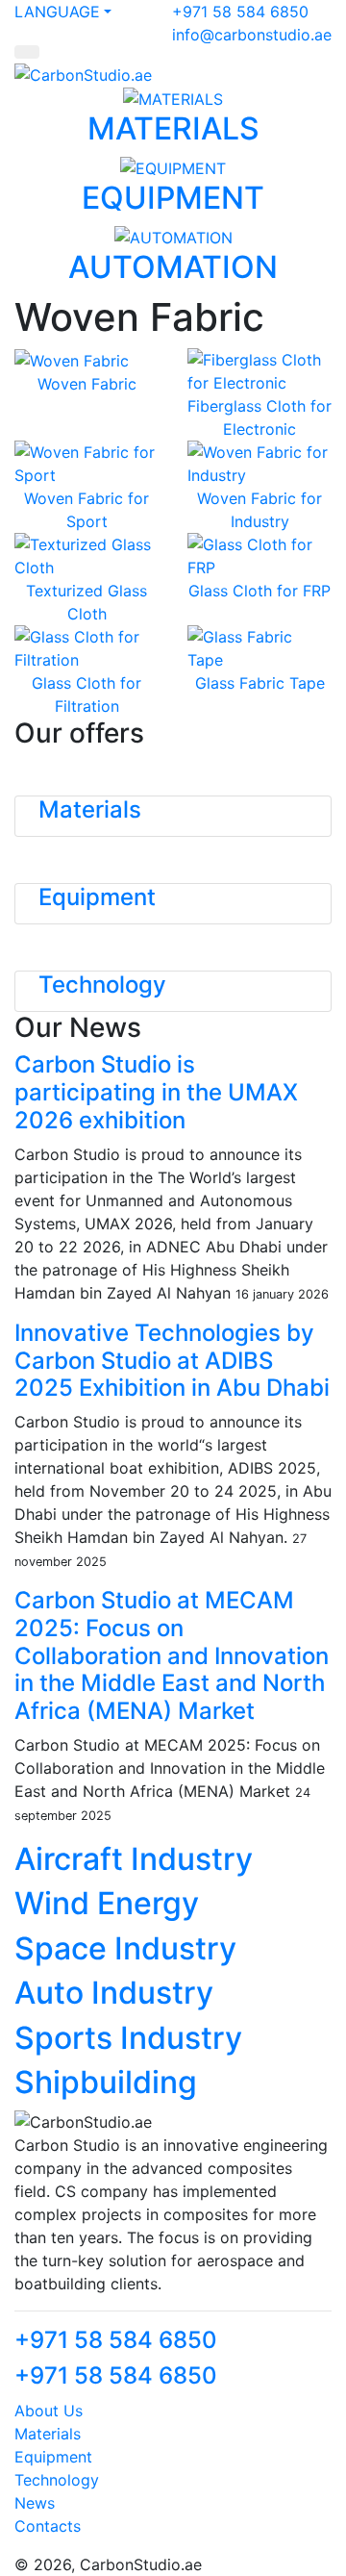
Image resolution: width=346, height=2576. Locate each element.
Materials (90, 809)
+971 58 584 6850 (240, 12)
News (35, 2503)
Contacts (48, 2526)
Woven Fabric (87, 384)
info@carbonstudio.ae (252, 35)
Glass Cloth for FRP (259, 591)
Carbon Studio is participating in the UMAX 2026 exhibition (156, 1092)
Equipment (97, 897)
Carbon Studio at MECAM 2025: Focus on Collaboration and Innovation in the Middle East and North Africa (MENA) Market (172, 1655)
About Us (49, 2411)
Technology (102, 985)
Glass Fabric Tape (260, 683)
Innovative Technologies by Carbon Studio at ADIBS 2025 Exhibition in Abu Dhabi (172, 1361)
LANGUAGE (57, 12)
